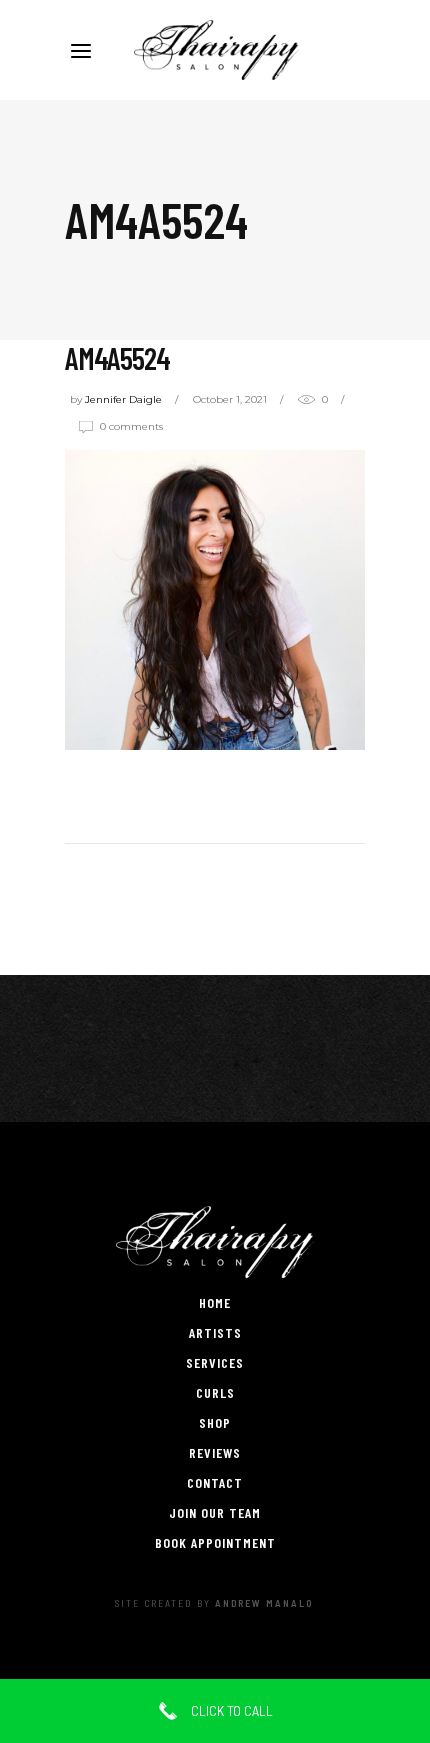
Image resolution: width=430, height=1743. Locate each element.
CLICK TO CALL (230, 1710)
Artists (215, 1332)
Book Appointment (215, 1542)
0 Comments (131, 426)
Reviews (215, 1452)
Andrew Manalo (264, 1603)
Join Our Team (215, 1512)
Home (215, 1302)
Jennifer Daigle (123, 399)
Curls (215, 1392)
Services (215, 1362)
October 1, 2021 (230, 399)
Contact (215, 1482)
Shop (215, 1422)
